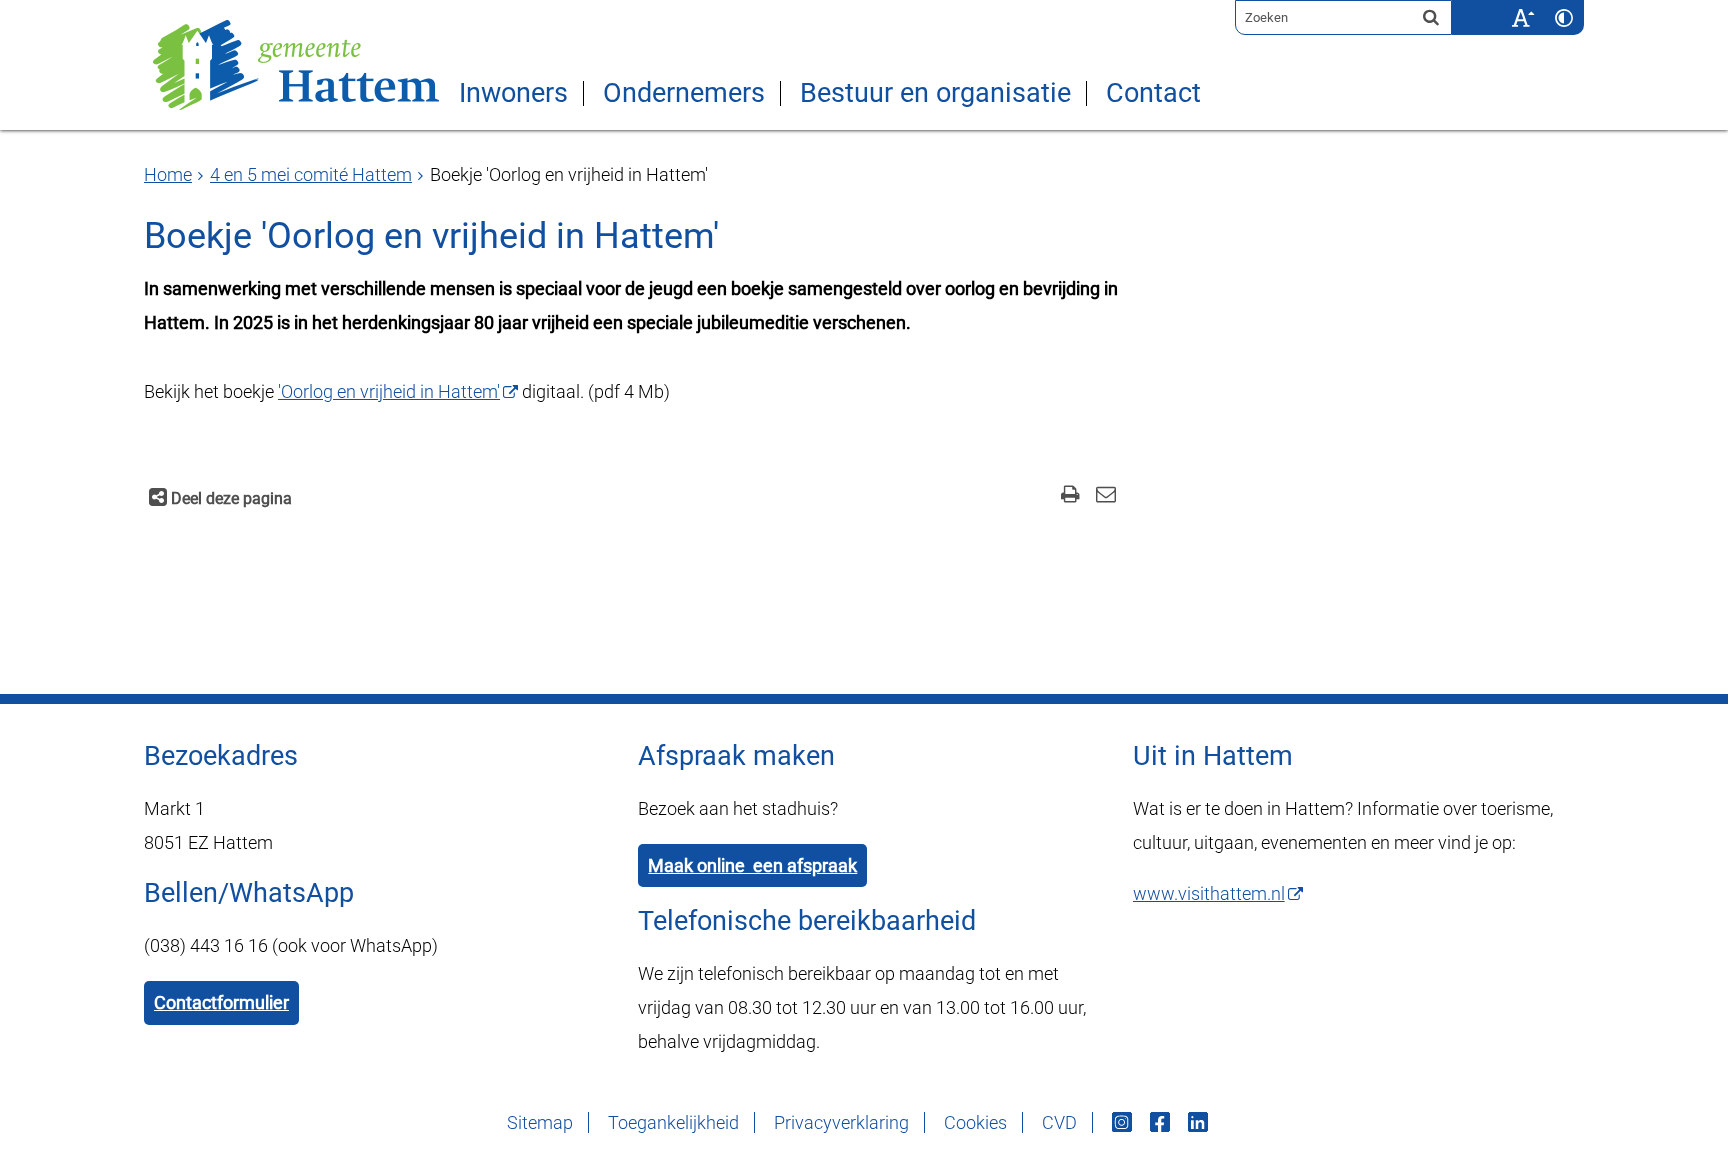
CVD (1059, 1122)
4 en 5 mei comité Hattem (311, 174)
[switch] (1522, 17)
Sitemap (540, 1122)
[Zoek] (1431, 17)
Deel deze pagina (229, 498)
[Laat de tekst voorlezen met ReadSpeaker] (1490, 7)
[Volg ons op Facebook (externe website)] (1162, 1122)
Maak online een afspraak (752, 865)
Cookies (975, 1122)
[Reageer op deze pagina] (1105, 496)
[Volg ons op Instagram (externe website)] (1124, 1122)
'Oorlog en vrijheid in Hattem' (389, 391)
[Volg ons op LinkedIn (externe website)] (1200, 1122)
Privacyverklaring (841, 1122)
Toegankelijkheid (673, 1122)
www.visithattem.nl (1209, 893)
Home (168, 174)
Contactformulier (221, 1002)
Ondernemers (684, 93)
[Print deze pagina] (1070, 496)
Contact (1153, 93)
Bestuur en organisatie (935, 93)
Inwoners (513, 93)
